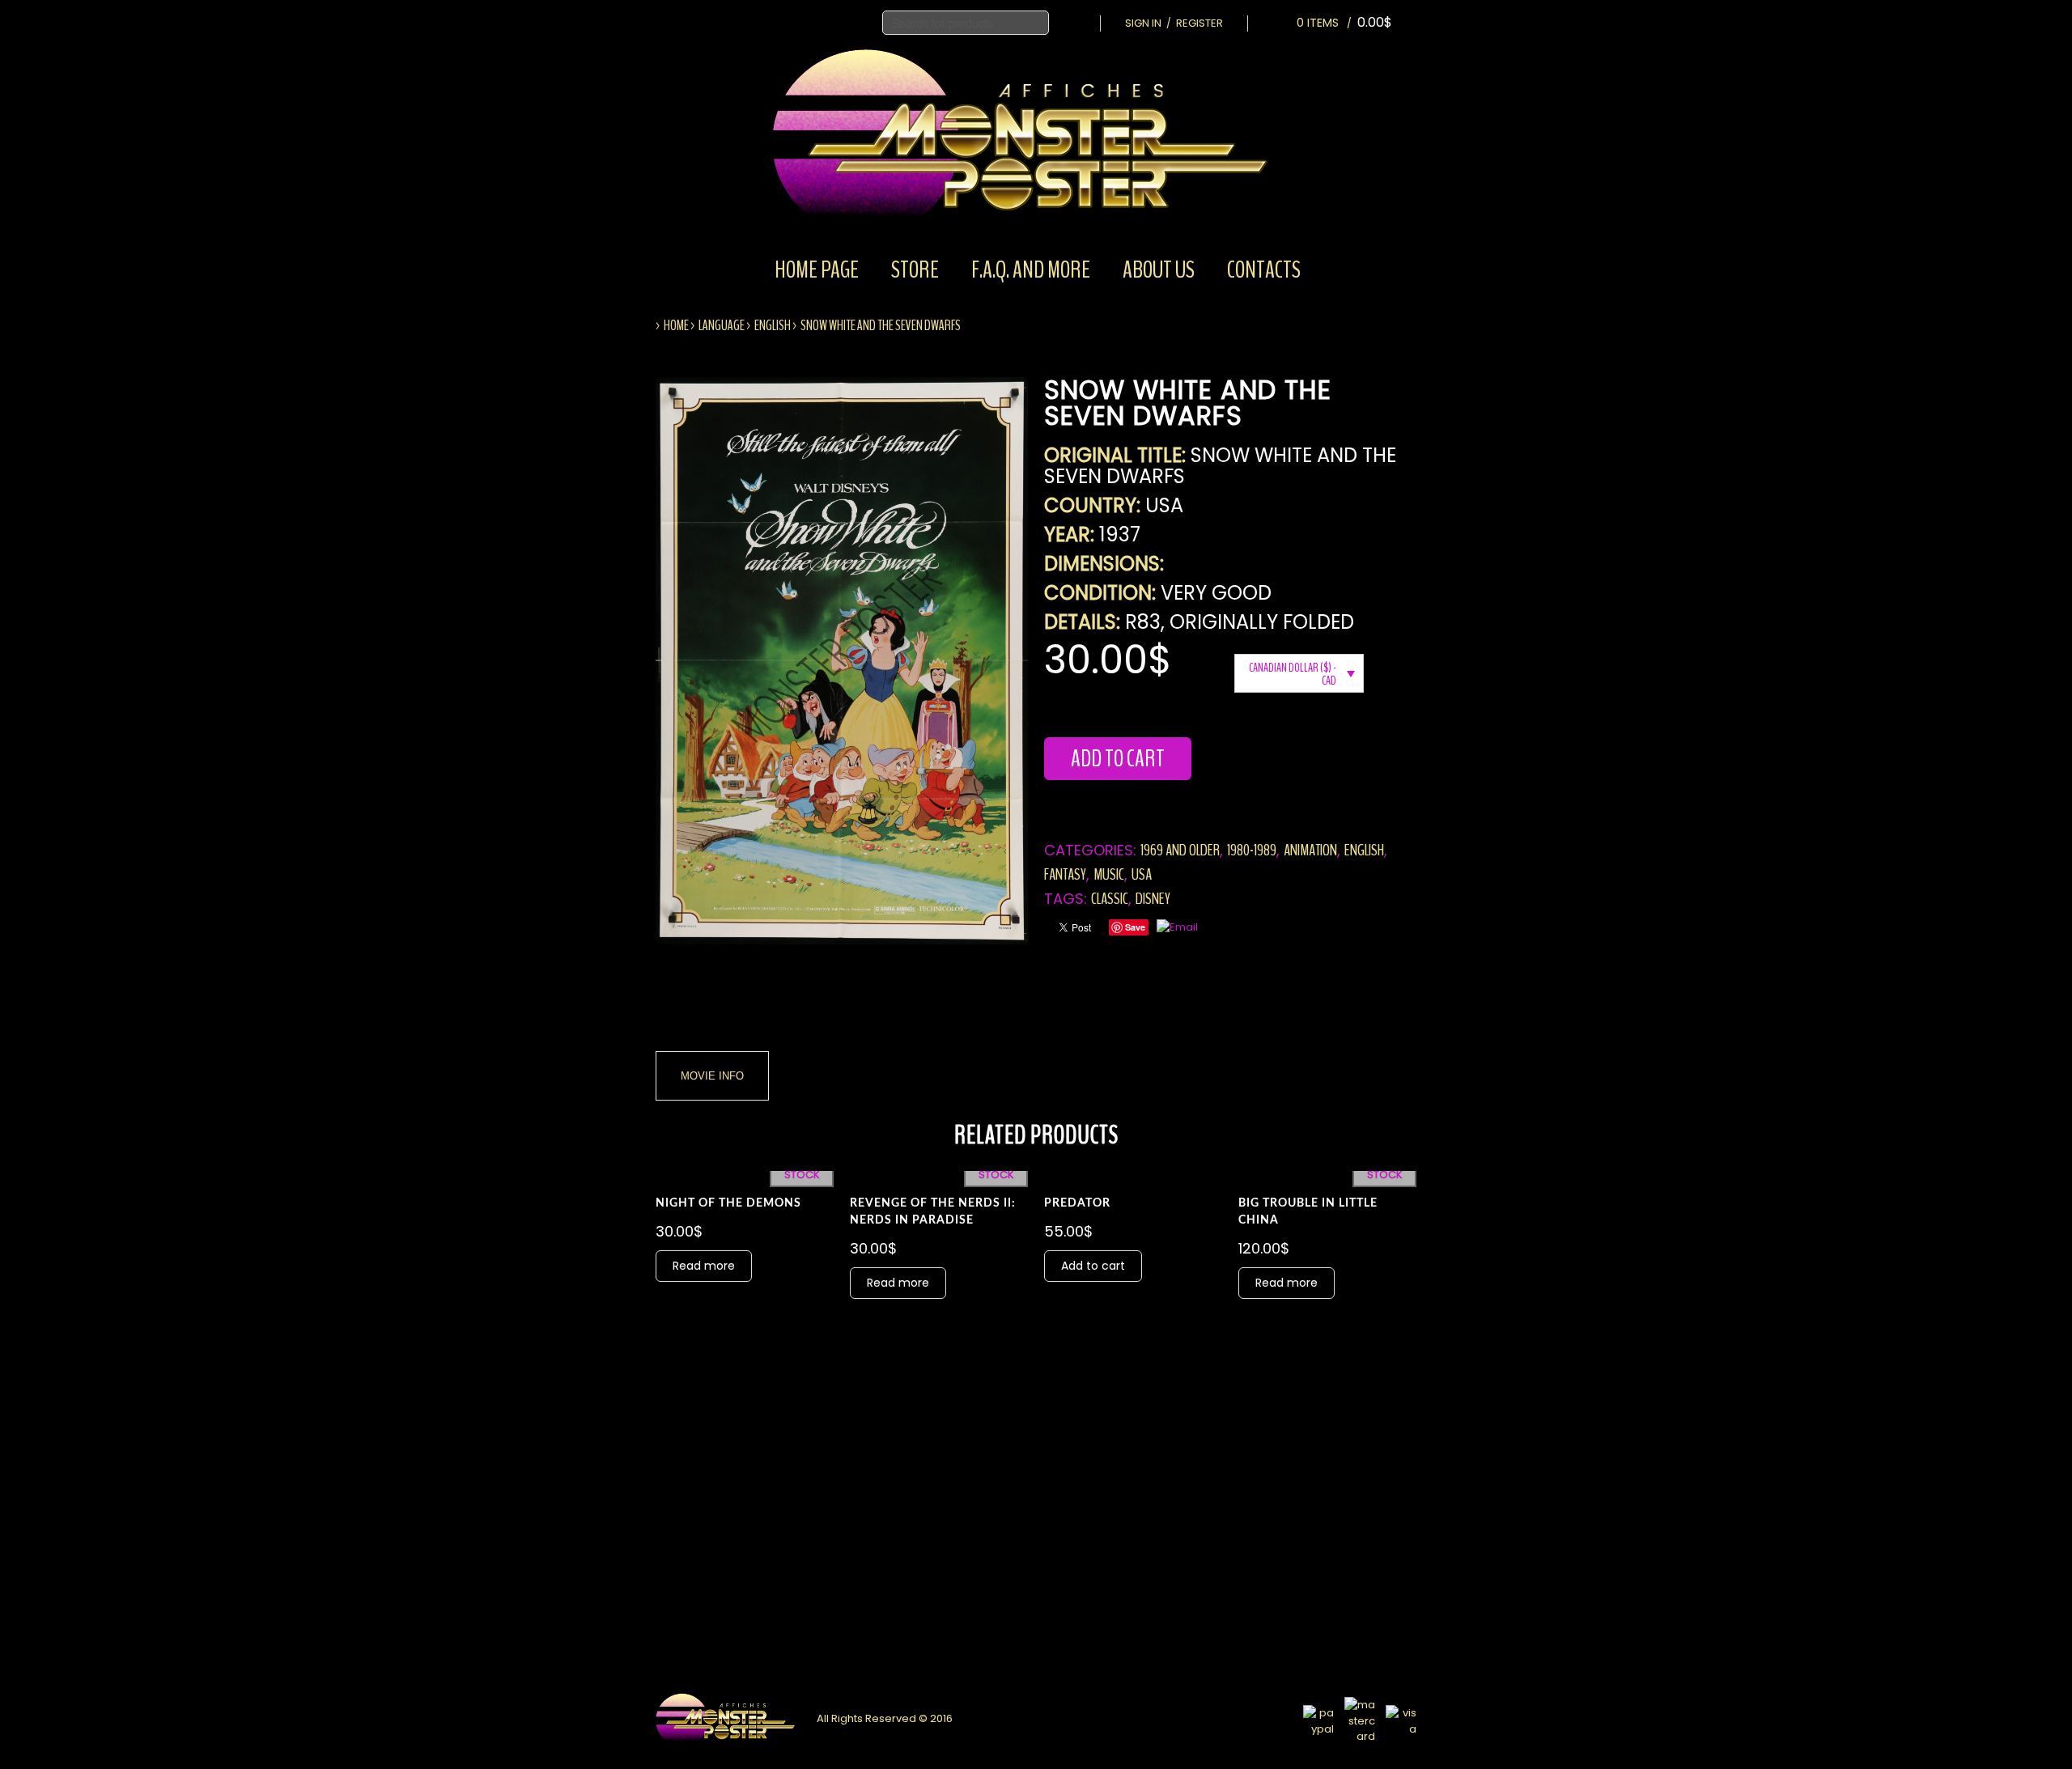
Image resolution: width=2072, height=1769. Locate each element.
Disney (1153, 899)
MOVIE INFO (712, 1076)
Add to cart (1118, 759)
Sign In (1143, 23)
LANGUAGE (722, 325)
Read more (704, 1266)
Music (1109, 874)
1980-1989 (1252, 850)
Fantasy (1065, 874)
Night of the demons (728, 1203)
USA (1142, 874)
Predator (1077, 1203)
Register (1199, 23)
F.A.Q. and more (1031, 270)
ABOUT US (1159, 270)
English (773, 325)
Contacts (1264, 270)
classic (1110, 899)
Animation (1310, 850)
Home (676, 325)
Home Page (817, 270)
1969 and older (1180, 850)
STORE (915, 270)
